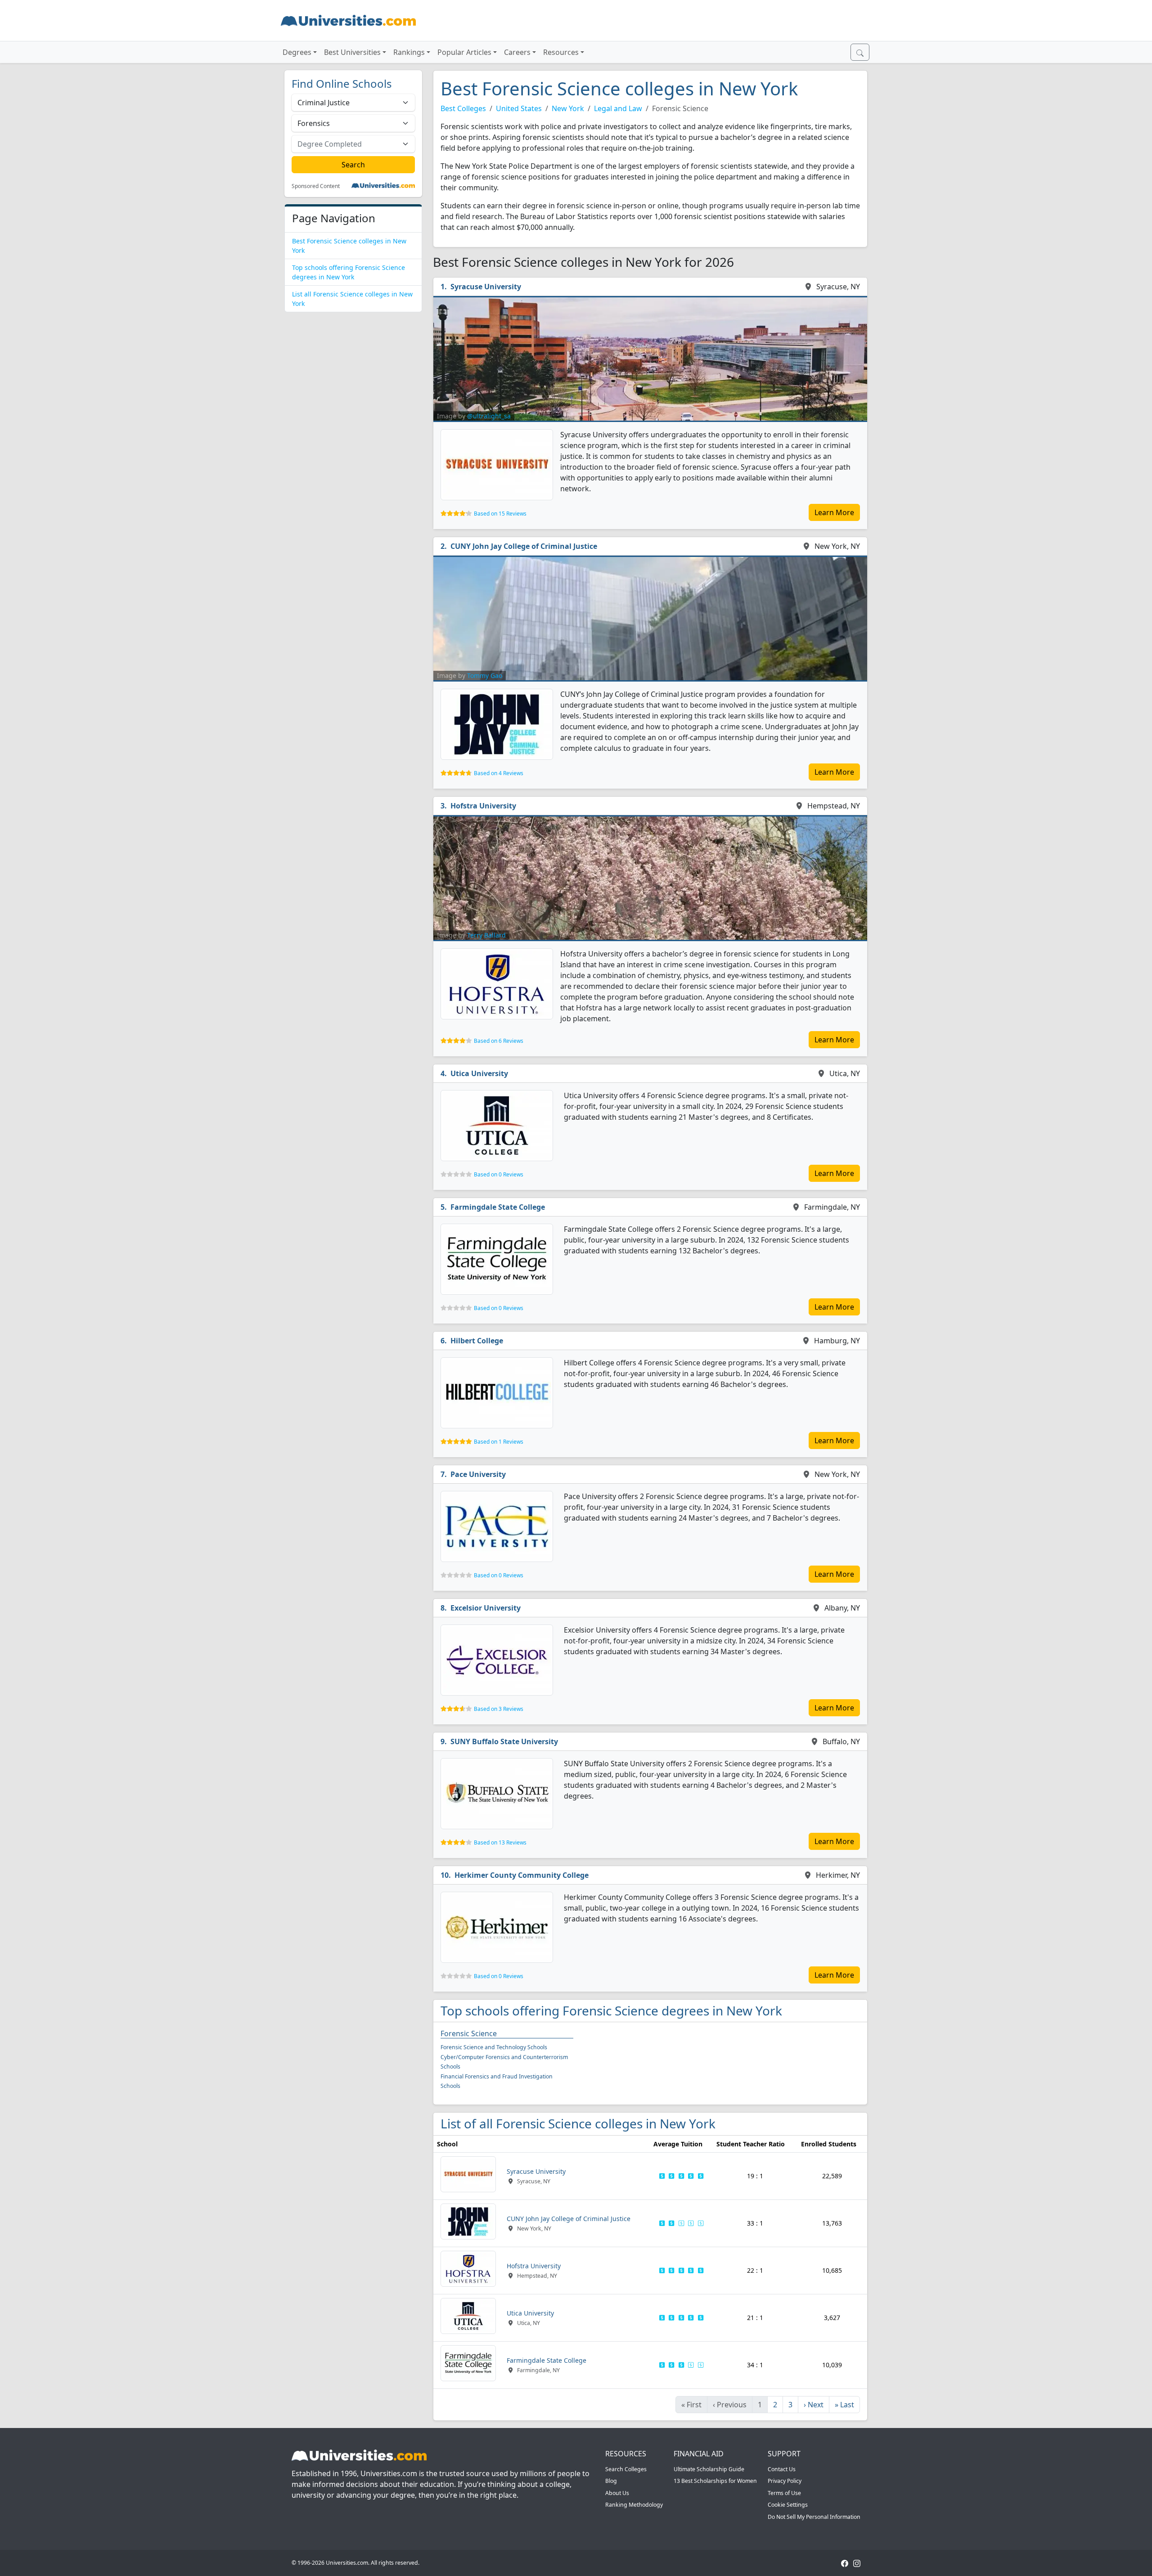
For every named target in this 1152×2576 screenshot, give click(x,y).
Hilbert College (477, 1341)
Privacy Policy (785, 2481)
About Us (617, 2493)
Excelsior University (486, 1608)
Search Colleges (626, 2469)
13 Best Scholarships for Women (715, 2481)
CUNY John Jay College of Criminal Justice (524, 546)
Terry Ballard (486, 935)
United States (519, 108)
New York (568, 108)
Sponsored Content (316, 186)
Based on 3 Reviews (499, 1709)
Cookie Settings (788, 2505)
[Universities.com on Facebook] (845, 2563)
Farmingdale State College (498, 1207)
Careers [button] (517, 52)
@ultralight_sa (489, 416)
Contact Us (782, 2469)
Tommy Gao (485, 675)
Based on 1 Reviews (499, 1442)
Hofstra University (483, 806)
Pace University (478, 1474)
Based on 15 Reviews (500, 514)
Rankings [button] (409, 52)
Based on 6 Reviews (499, 1041)
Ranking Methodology (634, 2505)
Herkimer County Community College (522, 1875)
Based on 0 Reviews (499, 1174)
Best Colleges (463, 108)
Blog (611, 2481)
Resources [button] (561, 52)
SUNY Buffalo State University (504, 1741)
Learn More (834, 512)
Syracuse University (486, 287)
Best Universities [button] (352, 52)
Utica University (479, 1073)
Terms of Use (784, 2493)
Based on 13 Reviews (500, 1842)
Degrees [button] (297, 52)
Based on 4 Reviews (499, 773)
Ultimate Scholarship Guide (709, 2469)
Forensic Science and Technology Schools (494, 2047)
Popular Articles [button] (464, 52)
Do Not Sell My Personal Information (814, 2517)
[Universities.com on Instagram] (857, 2563)
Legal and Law (618, 108)
